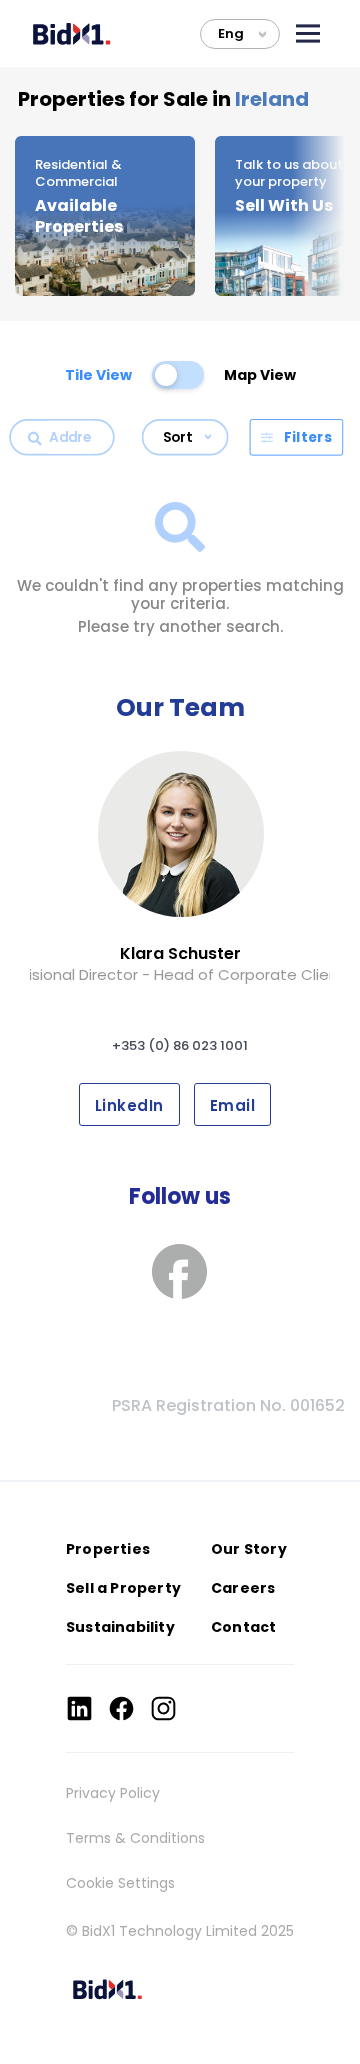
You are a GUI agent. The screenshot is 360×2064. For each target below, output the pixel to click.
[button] (308, 33)
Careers (243, 1588)
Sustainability (120, 1627)
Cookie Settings (120, 1883)
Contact (243, 1627)
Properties (108, 1549)
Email (232, 1105)
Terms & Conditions (135, 1838)
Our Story (249, 1549)
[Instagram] (163, 1708)
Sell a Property (123, 1588)
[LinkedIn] (79, 1708)
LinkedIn (129, 1105)
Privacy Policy (113, 1793)
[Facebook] (121, 1708)
